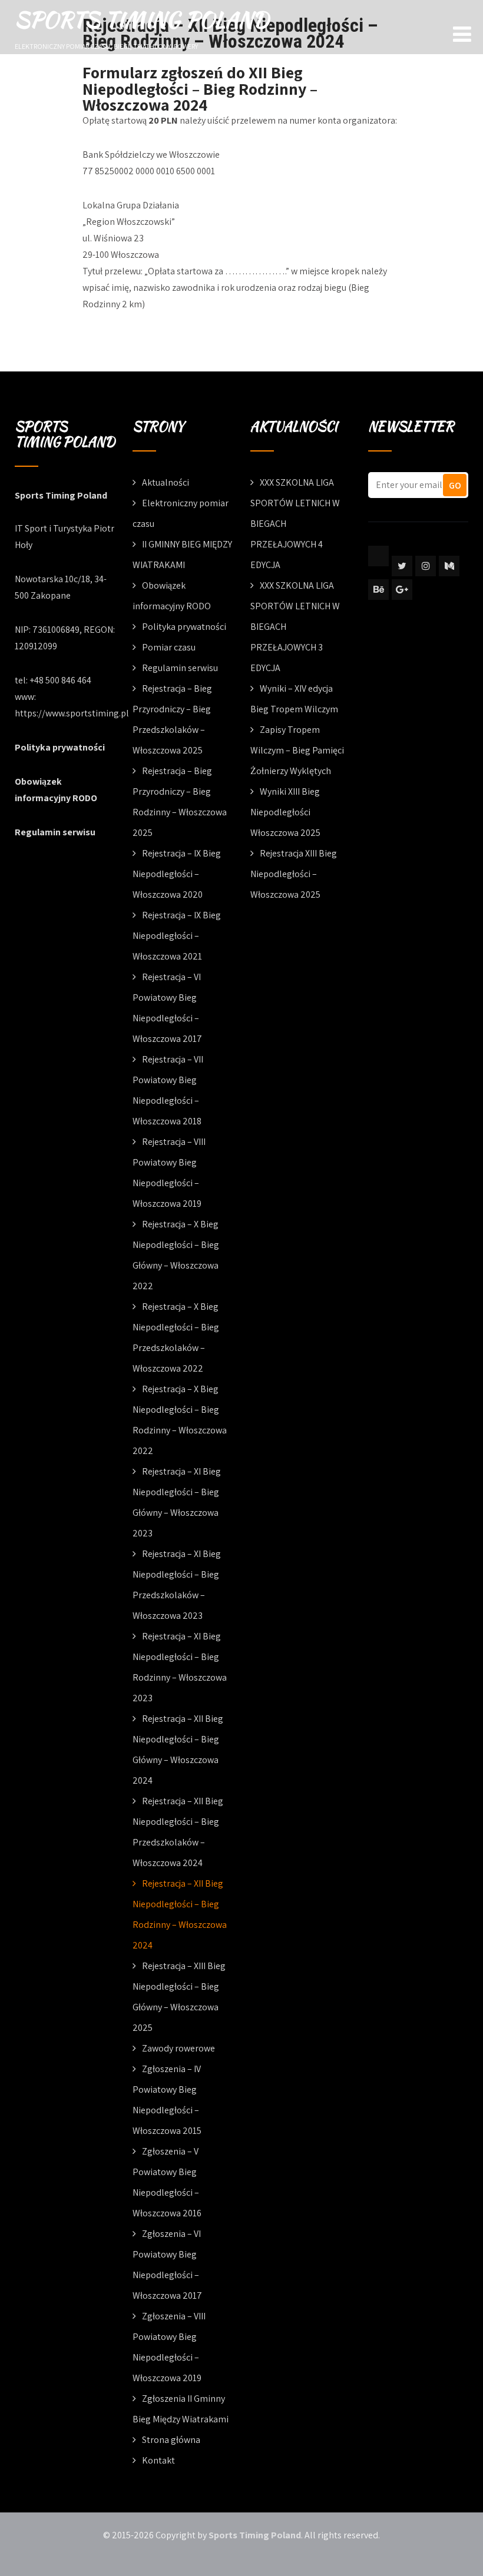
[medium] (449, 566)
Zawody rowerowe (178, 2048)
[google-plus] (402, 590)
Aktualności (166, 482)
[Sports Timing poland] (378, 556)
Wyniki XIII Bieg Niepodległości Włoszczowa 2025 (285, 812)
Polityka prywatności (60, 747)
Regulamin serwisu (55, 832)
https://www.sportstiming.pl (72, 713)
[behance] (378, 590)
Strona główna (171, 2440)
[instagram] (426, 566)
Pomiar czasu (169, 647)
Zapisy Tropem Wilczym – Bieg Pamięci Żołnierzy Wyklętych (297, 750)
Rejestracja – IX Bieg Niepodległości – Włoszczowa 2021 (177, 936)
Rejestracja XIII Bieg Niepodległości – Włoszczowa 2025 (294, 874)
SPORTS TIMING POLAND (142, 19)
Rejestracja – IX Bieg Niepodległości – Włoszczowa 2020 (177, 874)
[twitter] (402, 566)
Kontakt (158, 2460)
